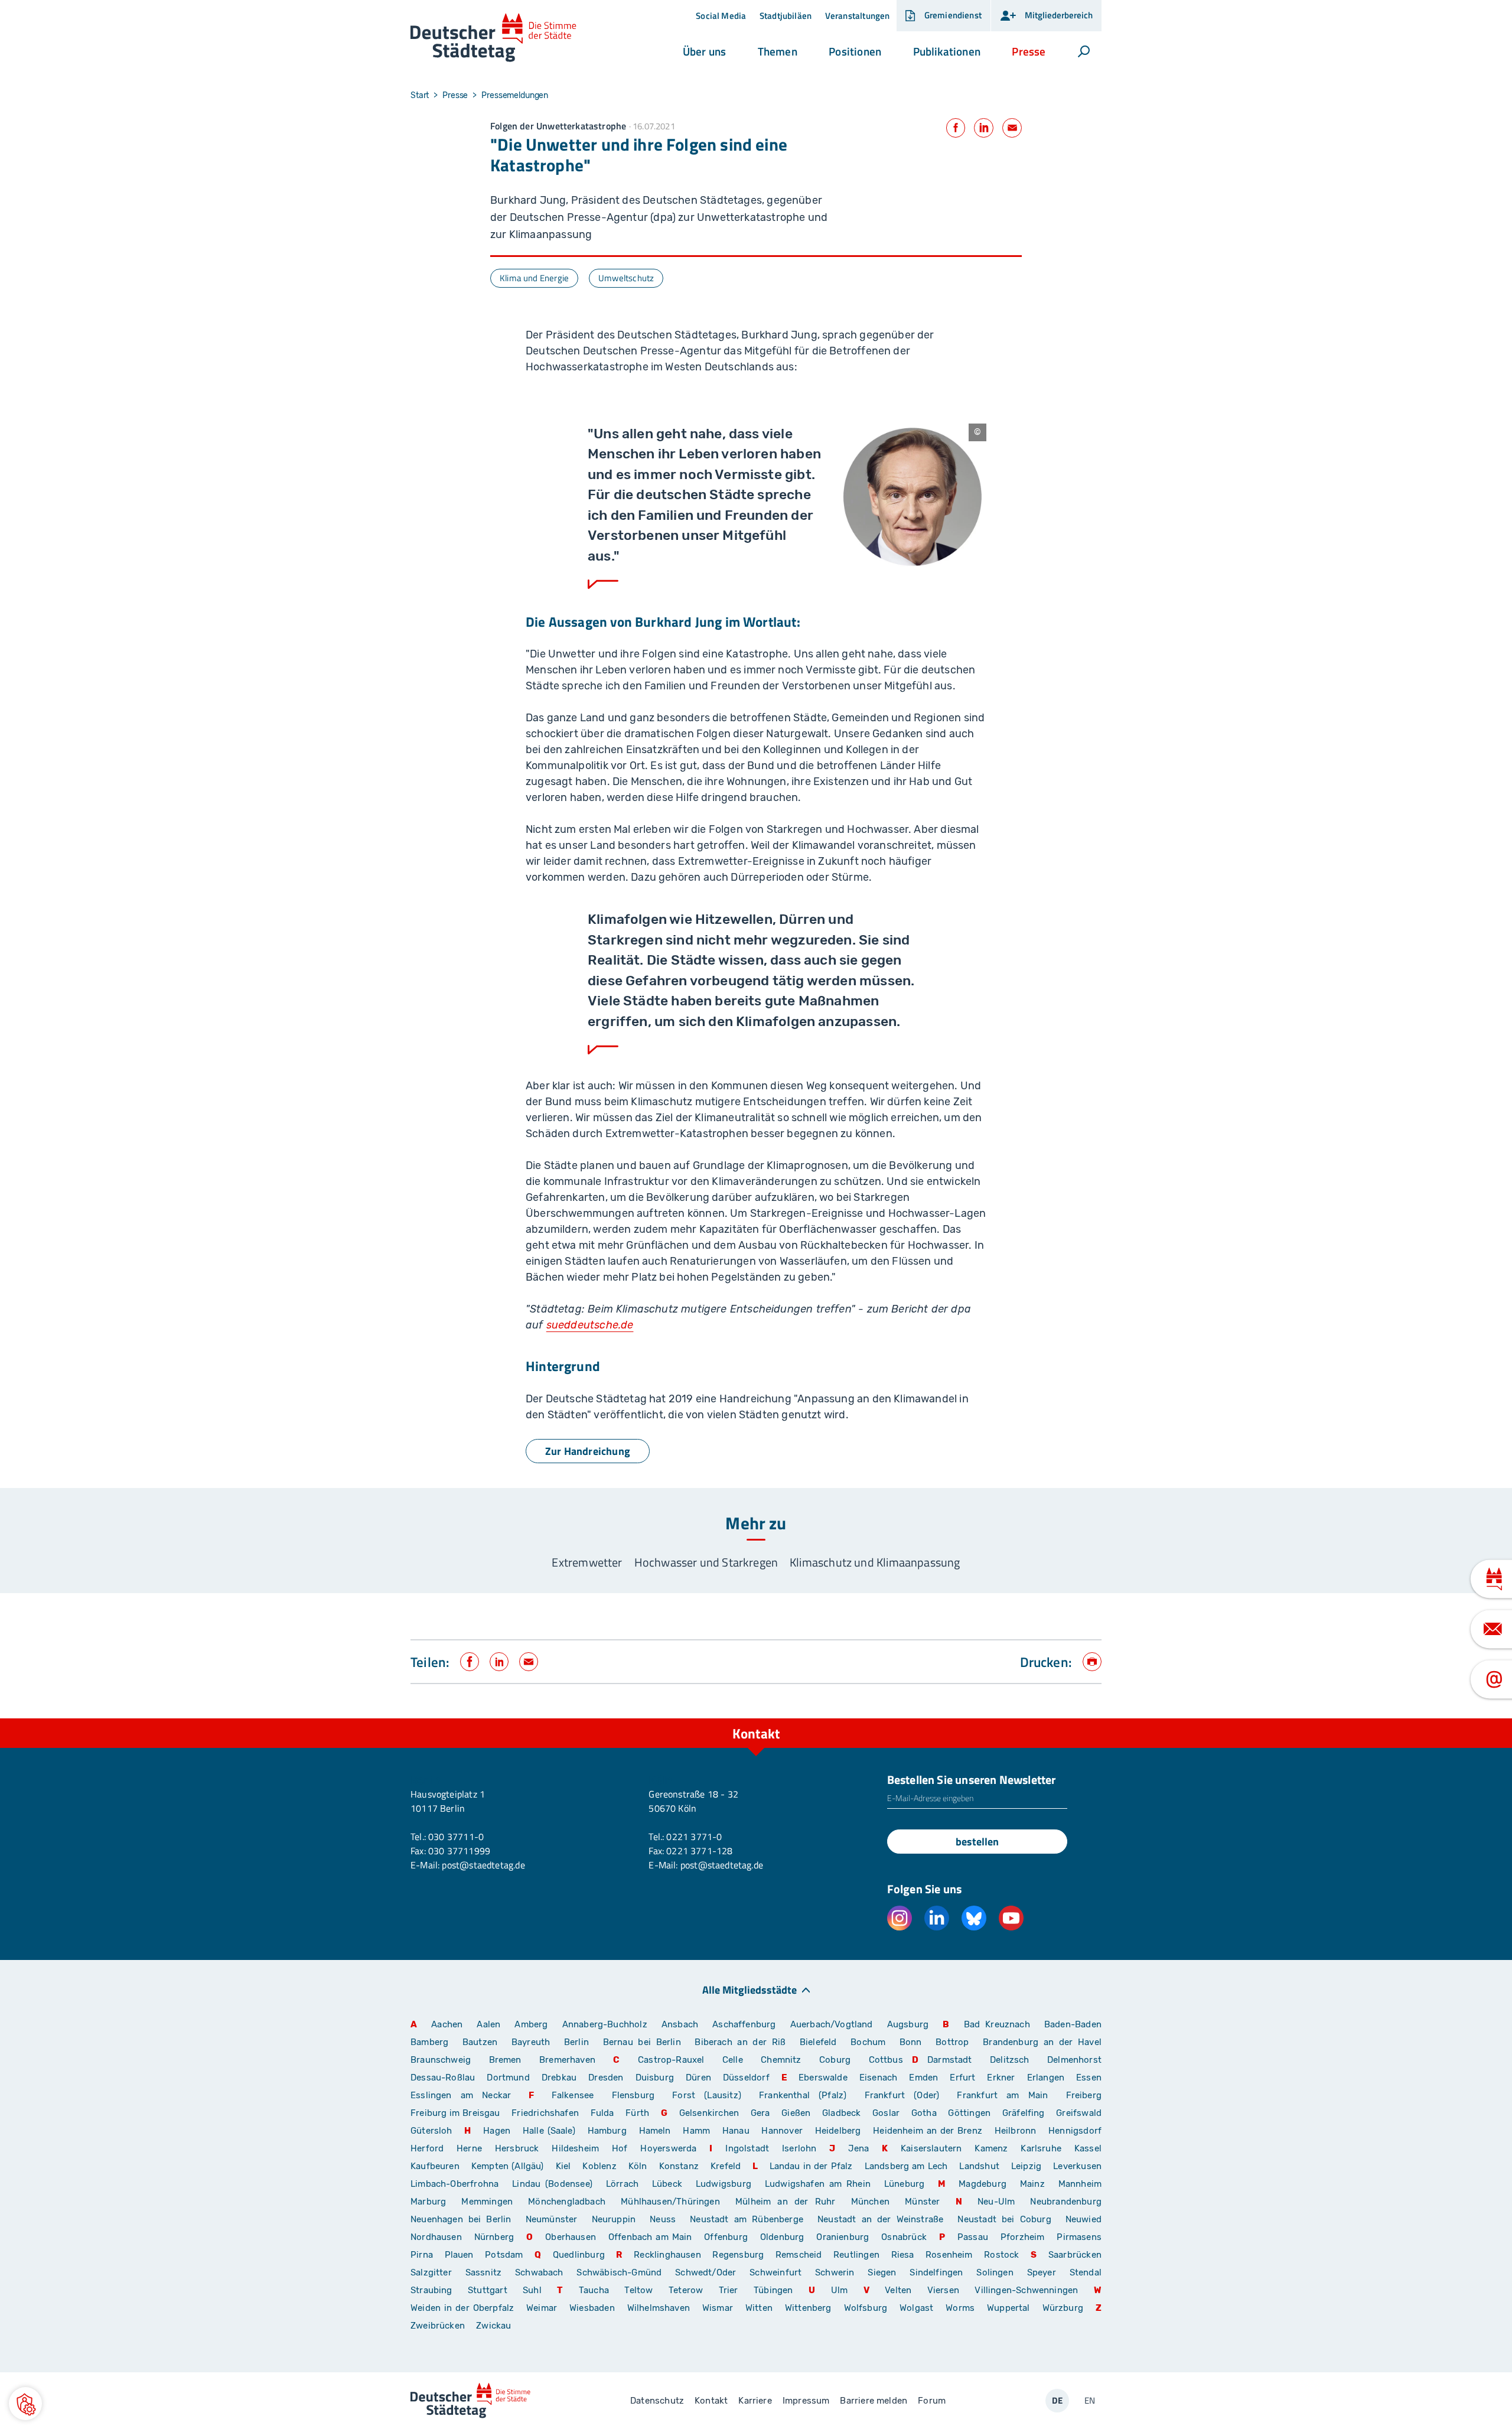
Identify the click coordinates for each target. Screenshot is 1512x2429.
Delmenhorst (1074, 2060)
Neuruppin (614, 2219)
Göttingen (970, 2113)
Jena (858, 2148)
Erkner (1001, 2078)
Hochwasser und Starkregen (706, 1562)
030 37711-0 (456, 1837)
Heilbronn (1016, 2131)
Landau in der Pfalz (811, 2166)
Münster (922, 2202)
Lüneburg (904, 2184)
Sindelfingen (936, 2272)
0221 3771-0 (694, 1837)
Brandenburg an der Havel (1042, 2042)
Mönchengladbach (567, 2202)
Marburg (428, 2202)
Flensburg (633, 2095)
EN (1090, 2400)
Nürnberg (494, 2237)
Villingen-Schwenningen (1026, 2290)
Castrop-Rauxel (671, 2060)
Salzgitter (431, 2272)
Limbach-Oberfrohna (454, 2184)
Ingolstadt (747, 2148)
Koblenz (599, 2166)
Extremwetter (587, 1562)
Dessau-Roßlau (443, 2078)
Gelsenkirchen (709, 2113)
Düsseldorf (746, 2078)
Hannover (782, 2131)
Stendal (1086, 2272)
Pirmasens (1079, 2237)
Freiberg (1084, 2095)
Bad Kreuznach (997, 2024)
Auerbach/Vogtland (832, 2024)
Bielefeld (818, 2042)
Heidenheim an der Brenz (928, 2131)
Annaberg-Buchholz (605, 2024)
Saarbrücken (1075, 2255)
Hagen (497, 2131)
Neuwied (1084, 2219)
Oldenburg (782, 2237)
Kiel (563, 2166)
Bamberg (429, 2042)
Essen (1089, 2078)
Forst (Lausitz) (707, 2095)
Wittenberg (808, 2308)
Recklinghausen (667, 2255)
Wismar (718, 2308)
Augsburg (908, 2024)
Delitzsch (1010, 2060)
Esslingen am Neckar (461, 2095)
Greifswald (1079, 2113)
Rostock (1001, 2255)
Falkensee (573, 2095)
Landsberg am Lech (906, 2166)
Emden (923, 2078)
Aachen (447, 2024)
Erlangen (1046, 2078)
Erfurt (962, 2078)
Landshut (979, 2166)
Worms (960, 2308)
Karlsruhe (1041, 2148)
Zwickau (493, 2326)
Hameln (655, 2131)
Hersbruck (517, 2148)
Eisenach (878, 2078)
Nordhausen (436, 2237)
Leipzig (1026, 2166)
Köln (638, 2166)
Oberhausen (571, 2237)
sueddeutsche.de (590, 1325)
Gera (760, 2113)
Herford (427, 2148)
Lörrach (622, 2184)
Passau (973, 2237)
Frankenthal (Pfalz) (803, 2095)
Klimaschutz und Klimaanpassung (875, 1562)
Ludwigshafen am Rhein (818, 2184)
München (870, 2202)
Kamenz (991, 2148)
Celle (733, 2060)
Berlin (576, 2042)
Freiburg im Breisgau (455, 2113)
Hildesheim (575, 2148)
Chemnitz (781, 2060)
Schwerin (835, 2272)
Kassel (1088, 2148)
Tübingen (773, 2290)
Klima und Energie (534, 278)
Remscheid (799, 2255)
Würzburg (1063, 2308)
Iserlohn (799, 2148)
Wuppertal (1008, 2308)
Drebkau (561, 2078)
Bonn (911, 2042)
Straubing (431, 2290)
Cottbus (886, 2060)
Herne (469, 2148)
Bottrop (952, 2042)
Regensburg (738, 2255)
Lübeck (669, 2184)
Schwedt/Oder (706, 2272)
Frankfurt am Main (1002, 2095)
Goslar (886, 2113)
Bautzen (480, 2042)
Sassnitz (483, 2272)
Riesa (903, 2255)
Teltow (638, 2290)
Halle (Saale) (549, 2131)
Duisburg (655, 2078)
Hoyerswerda (668, 2148)
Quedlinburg (579, 2255)
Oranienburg (843, 2237)
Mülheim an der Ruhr (785, 2202)
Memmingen (487, 2202)
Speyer (1042, 2272)
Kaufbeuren (435, 2166)
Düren (698, 2078)
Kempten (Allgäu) (508, 2166)
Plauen (459, 2255)
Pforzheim (1023, 2237)
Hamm (696, 2131)
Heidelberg (838, 2131)
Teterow (686, 2290)
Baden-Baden (1073, 2024)
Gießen (796, 2113)
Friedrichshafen (545, 2113)
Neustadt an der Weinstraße (880, 2219)
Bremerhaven (567, 2060)
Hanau (736, 2131)
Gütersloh (431, 2131)
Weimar (542, 2308)
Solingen (995, 2272)
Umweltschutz (626, 278)
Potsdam (504, 2255)
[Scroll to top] (1090, 1718)
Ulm (840, 2290)
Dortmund (508, 2078)
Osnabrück (904, 2237)
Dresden (606, 2078)
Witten (759, 2308)
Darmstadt (950, 2060)
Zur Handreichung (588, 1451)
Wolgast (916, 2308)
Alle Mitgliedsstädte (750, 1989)
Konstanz (679, 2166)
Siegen (882, 2272)
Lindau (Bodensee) (552, 2184)
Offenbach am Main (650, 2237)
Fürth (637, 2113)
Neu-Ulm (996, 2202)
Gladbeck (841, 2113)
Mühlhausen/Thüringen (670, 2202)
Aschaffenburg (744, 2024)
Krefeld (726, 2166)
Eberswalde (823, 2078)
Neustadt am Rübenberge (747, 2219)
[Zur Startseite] (493, 38)
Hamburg (607, 2131)
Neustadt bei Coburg (1004, 2219)
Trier (729, 2290)
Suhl (532, 2290)
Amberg (531, 2024)
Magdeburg (983, 2184)
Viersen (943, 2290)
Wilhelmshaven (659, 2308)
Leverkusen (1077, 2166)
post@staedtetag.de (483, 1865)
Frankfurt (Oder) (902, 2095)
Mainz (1032, 2184)
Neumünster (552, 2219)
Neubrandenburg (1066, 2202)
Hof (620, 2148)
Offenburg (726, 2237)
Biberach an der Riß (740, 2042)
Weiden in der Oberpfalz (464, 2308)
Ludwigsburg (724, 2184)
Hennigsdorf (1075, 2131)
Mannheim (1080, 2184)
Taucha (594, 2290)
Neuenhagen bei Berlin (461, 2219)
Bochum (868, 2042)
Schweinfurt (775, 2272)
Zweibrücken (438, 2326)
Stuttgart (488, 2290)
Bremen (505, 2060)
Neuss (663, 2219)
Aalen (488, 2024)
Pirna (422, 2255)
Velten (898, 2290)
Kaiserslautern (931, 2148)
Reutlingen (856, 2255)
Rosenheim (949, 2255)
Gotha (924, 2113)
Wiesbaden (592, 2308)
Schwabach (541, 2272)
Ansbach (680, 2024)
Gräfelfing (1025, 2113)
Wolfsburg (866, 2308)
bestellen (977, 1842)
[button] (704, 51)
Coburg (835, 2060)
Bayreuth (531, 2042)
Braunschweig (441, 2060)
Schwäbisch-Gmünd (619, 2272)
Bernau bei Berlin (645, 2042)
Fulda (602, 2113)
